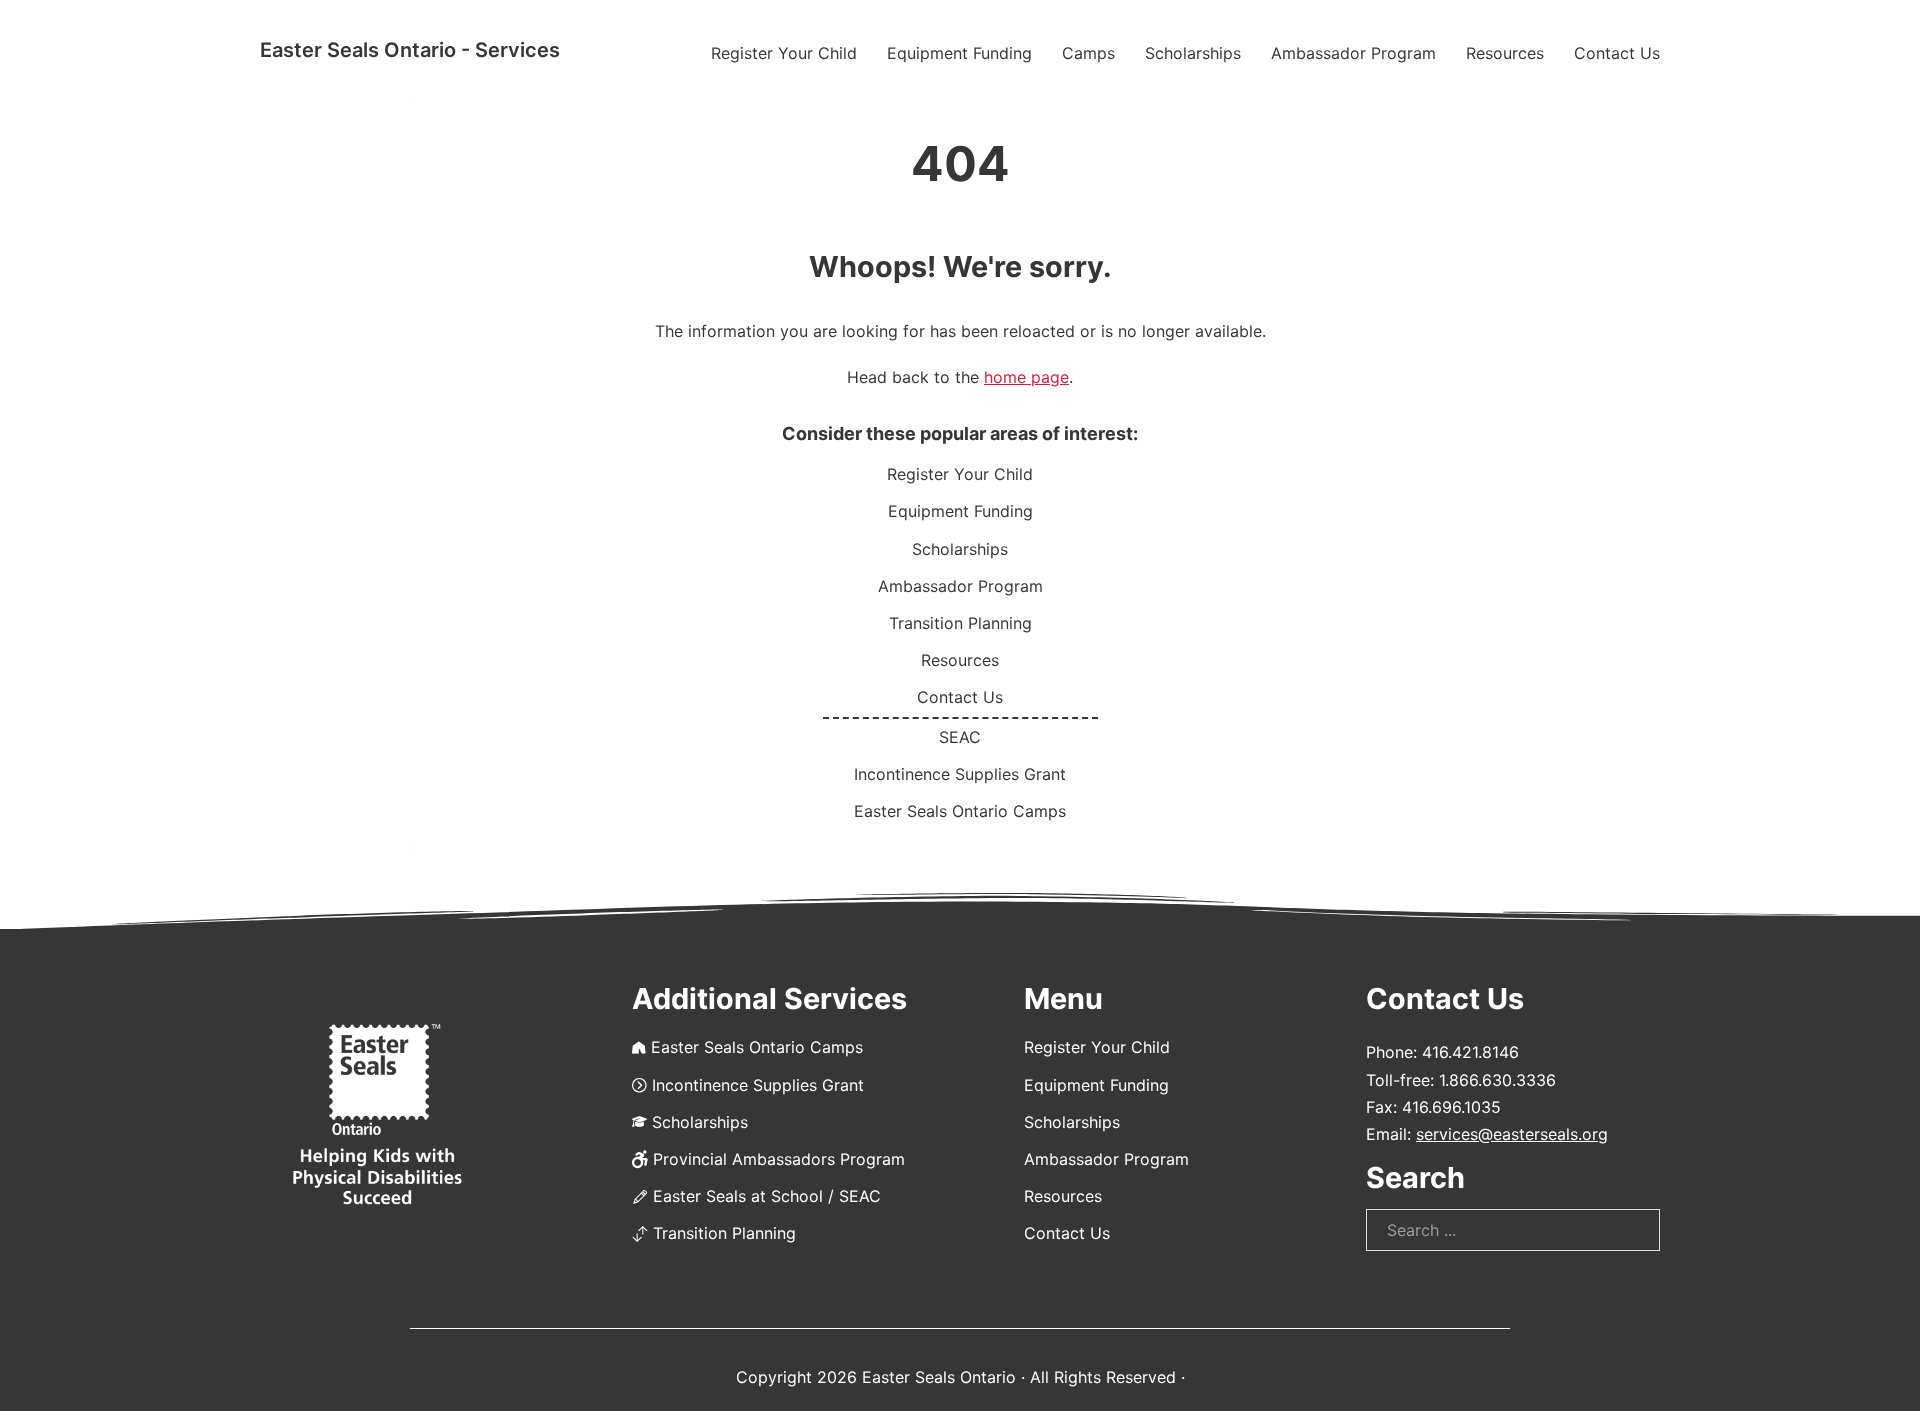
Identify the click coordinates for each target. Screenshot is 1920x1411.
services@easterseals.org (1512, 1134)
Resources (1505, 53)
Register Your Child (784, 53)
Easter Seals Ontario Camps (960, 811)
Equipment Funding (959, 53)
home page (1026, 377)
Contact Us (1617, 53)
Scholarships (1193, 53)
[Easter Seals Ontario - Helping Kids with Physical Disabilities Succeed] (377, 1115)
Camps (1088, 53)
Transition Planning (960, 623)
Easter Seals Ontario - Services (410, 50)
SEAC (960, 737)
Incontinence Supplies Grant (960, 774)
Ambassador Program (1353, 53)
